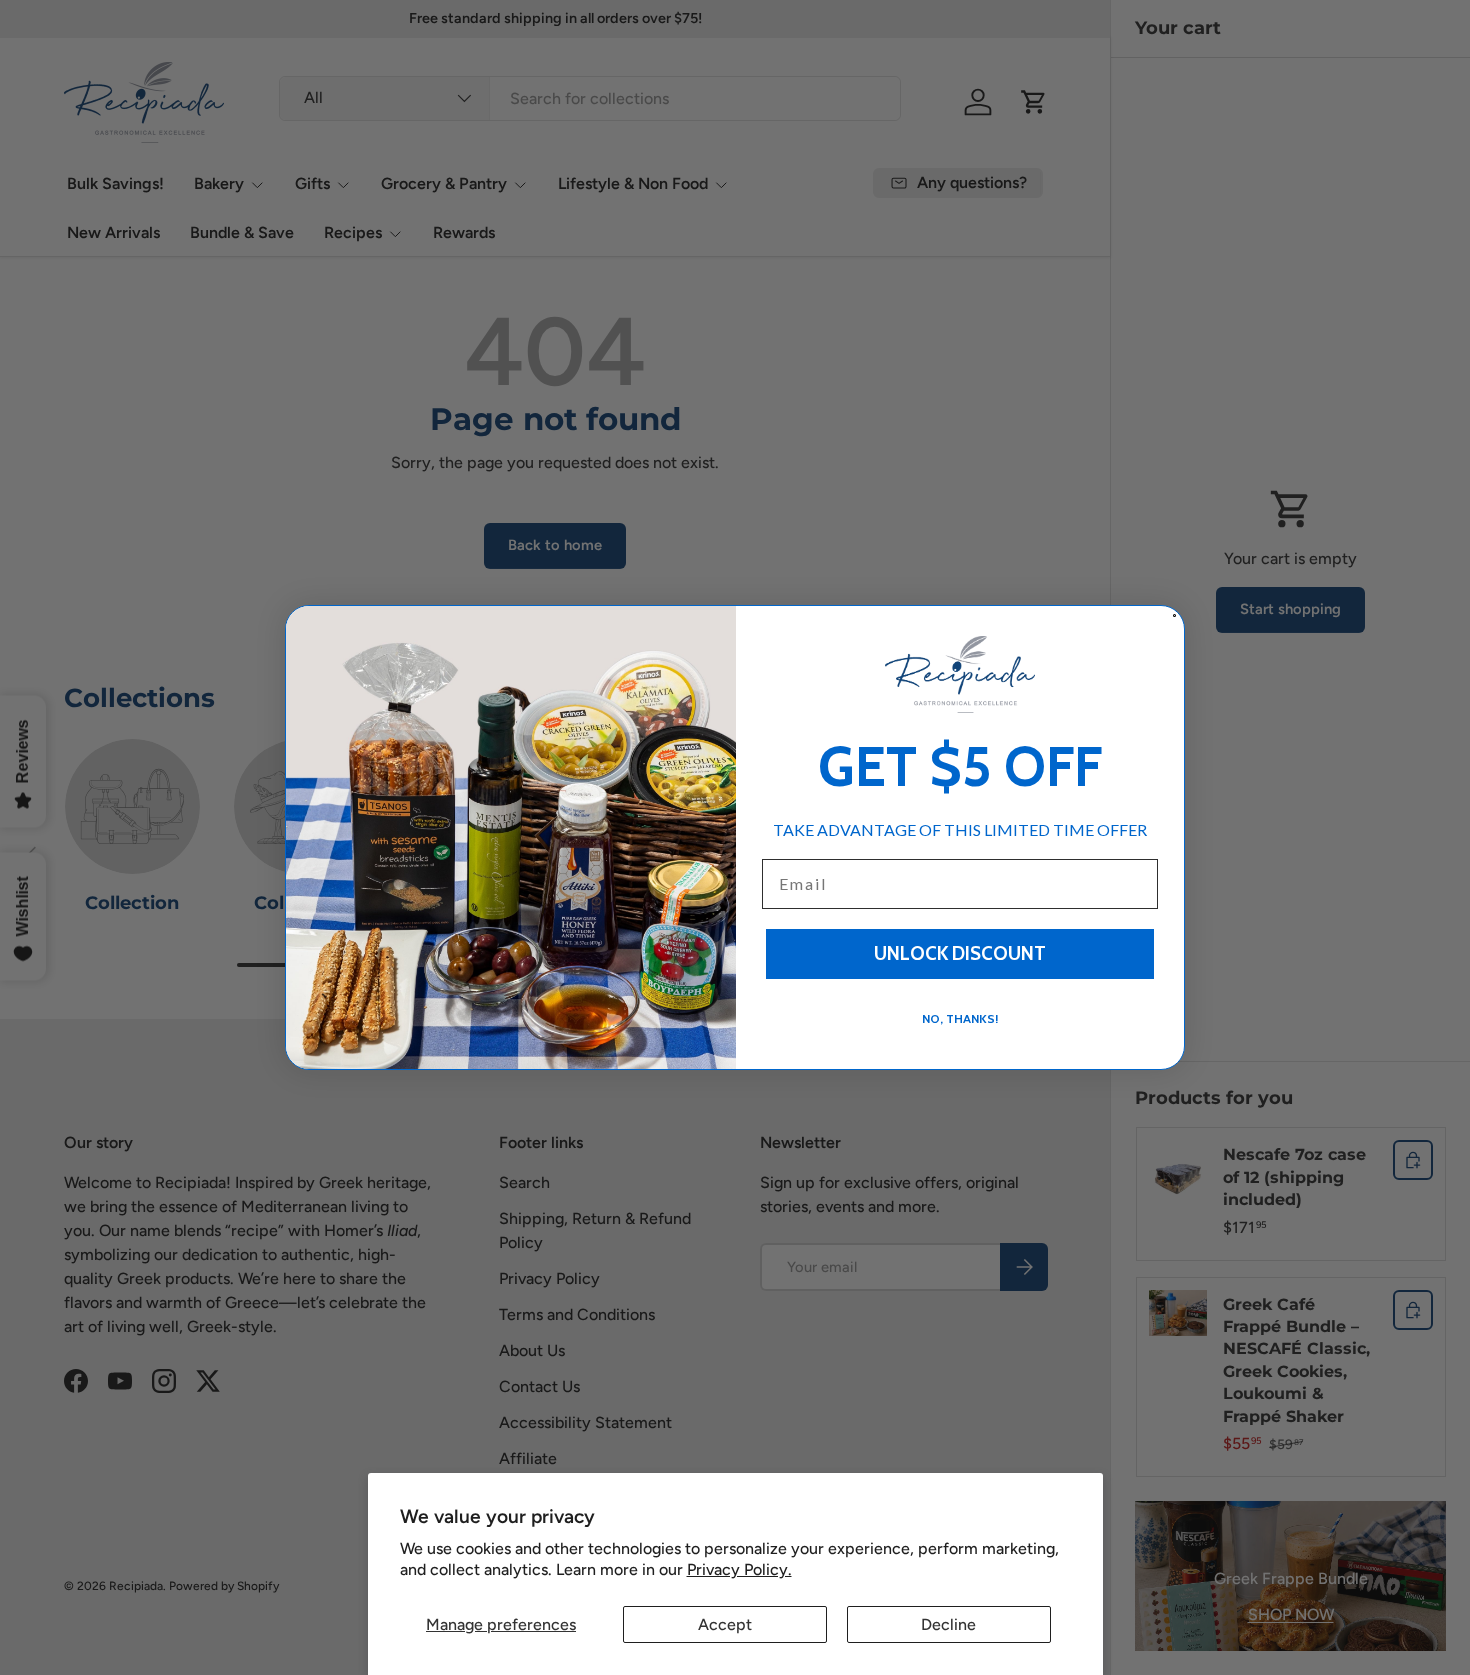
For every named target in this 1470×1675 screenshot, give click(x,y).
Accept (725, 1624)
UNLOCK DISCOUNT (960, 953)
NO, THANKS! (960, 1018)
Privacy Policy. (739, 1569)
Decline (948, 1624)
